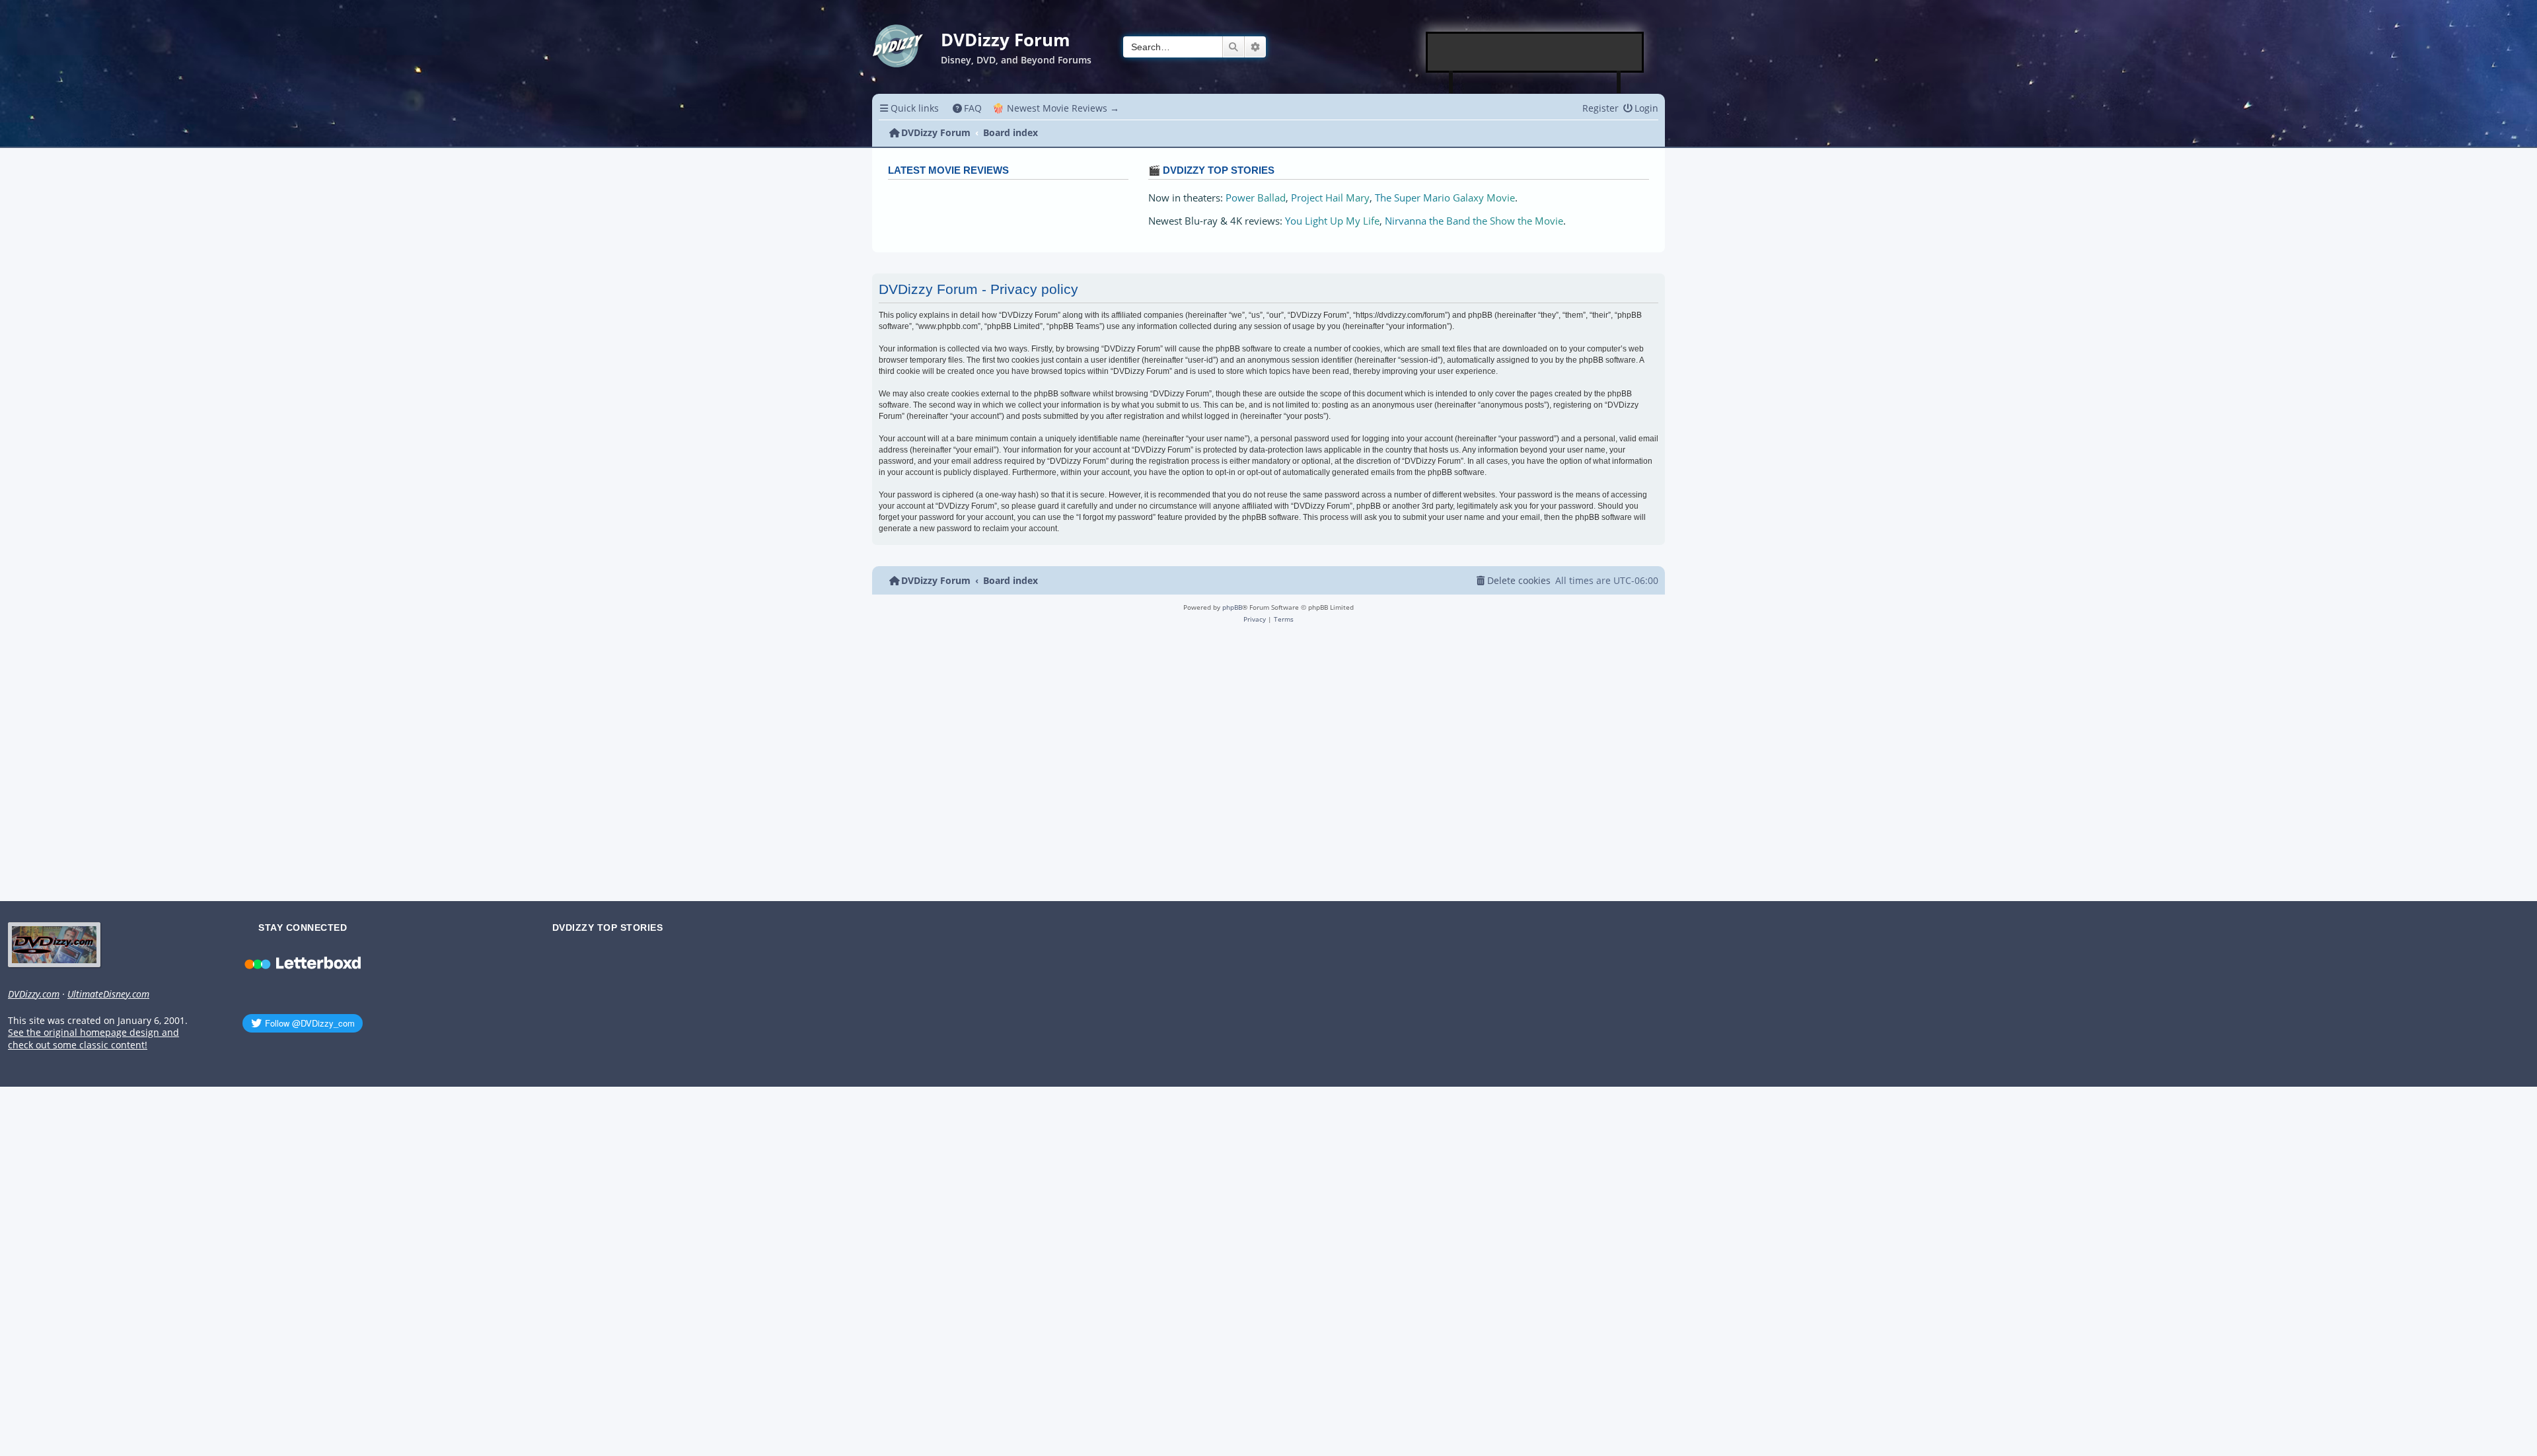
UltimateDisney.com (108, 994)
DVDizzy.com (34, 994)
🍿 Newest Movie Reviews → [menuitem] (1056, 108)
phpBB (1232, 607)
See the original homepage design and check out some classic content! (93, 1039)
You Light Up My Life (1332, 221)
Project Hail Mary (1330, 198)
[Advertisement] (1535, 52)
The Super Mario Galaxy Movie (1445, 198)
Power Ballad (1256, 198)
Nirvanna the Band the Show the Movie (1474, 221)
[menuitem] (968, 108)
